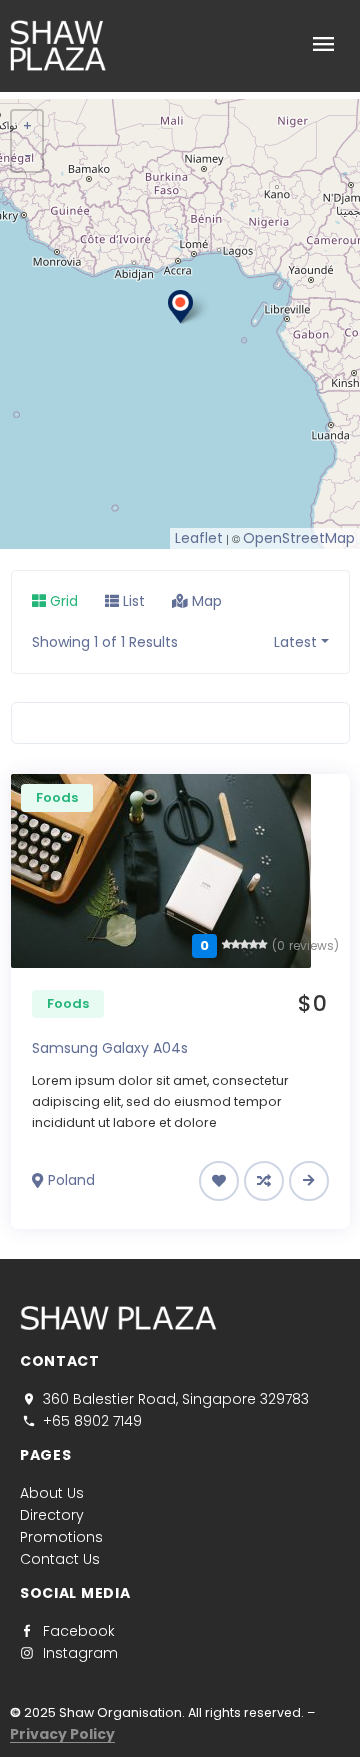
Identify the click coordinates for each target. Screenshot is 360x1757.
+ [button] (27, 126)
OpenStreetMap (299, 538)
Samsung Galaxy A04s (110, 1048)
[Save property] (219, 1181)
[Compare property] (264, 1181)
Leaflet (199, 538)
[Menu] (270, 46)
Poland (71, 1180)
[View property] (309, 1180)
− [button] (28, 156)
